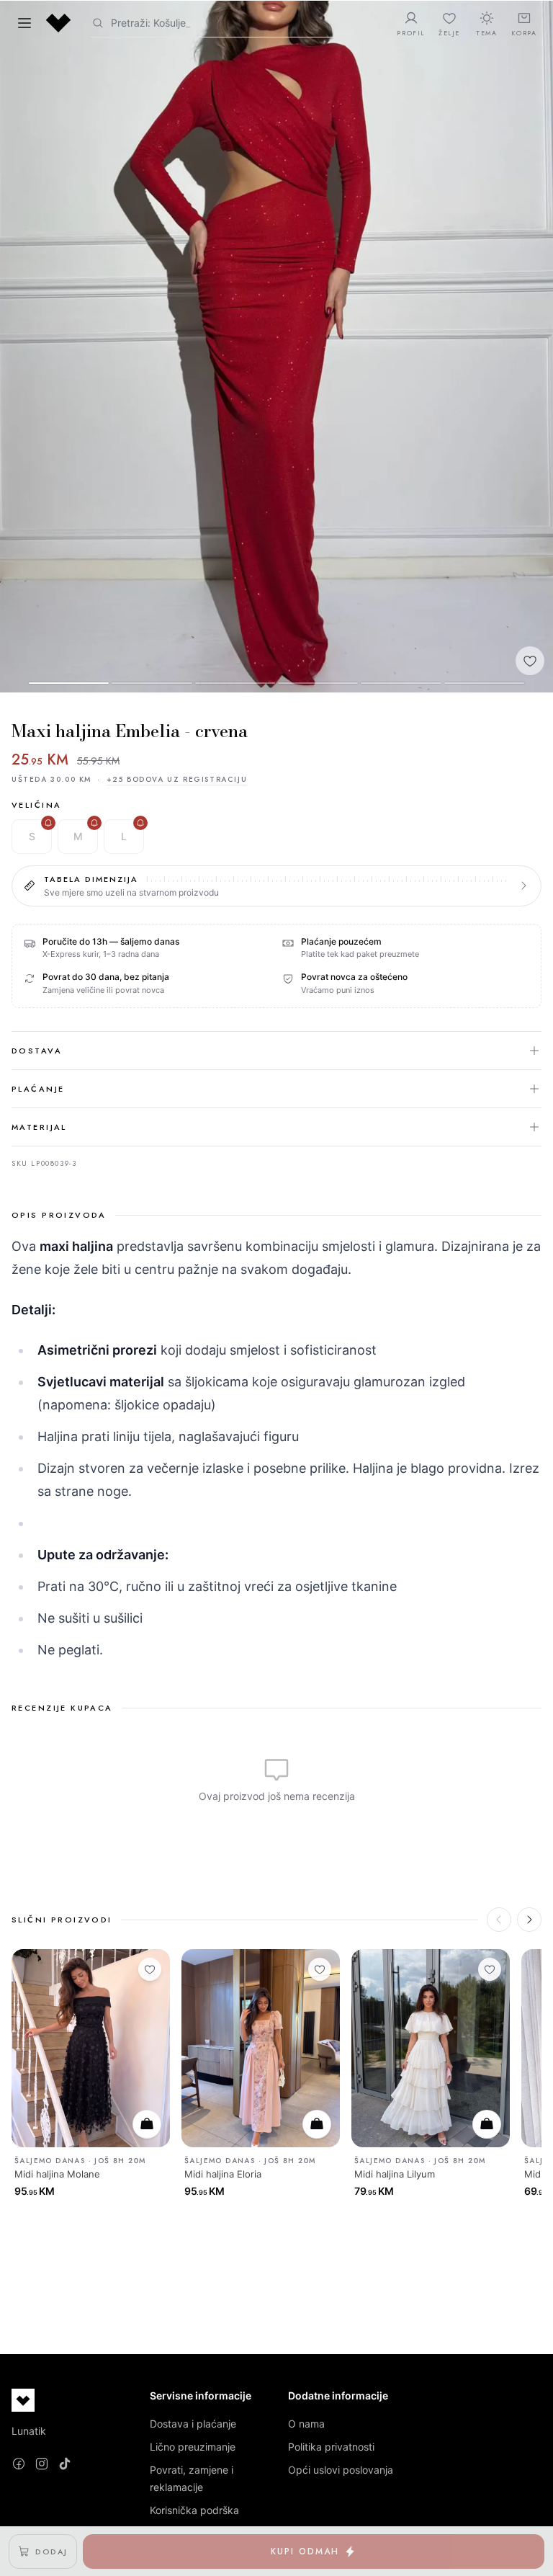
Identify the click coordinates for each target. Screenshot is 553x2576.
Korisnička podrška (194, 2510)
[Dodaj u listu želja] (530, 661)
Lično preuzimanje (193, 2447)
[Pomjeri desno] (529, 1920)
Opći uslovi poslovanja (341, 2470)
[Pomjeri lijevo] (499, 1920)
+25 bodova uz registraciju (177, 779)
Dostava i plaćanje (193, 2424)
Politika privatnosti (331, 2447)
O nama (306, 2424)
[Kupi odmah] (147, 2124)
